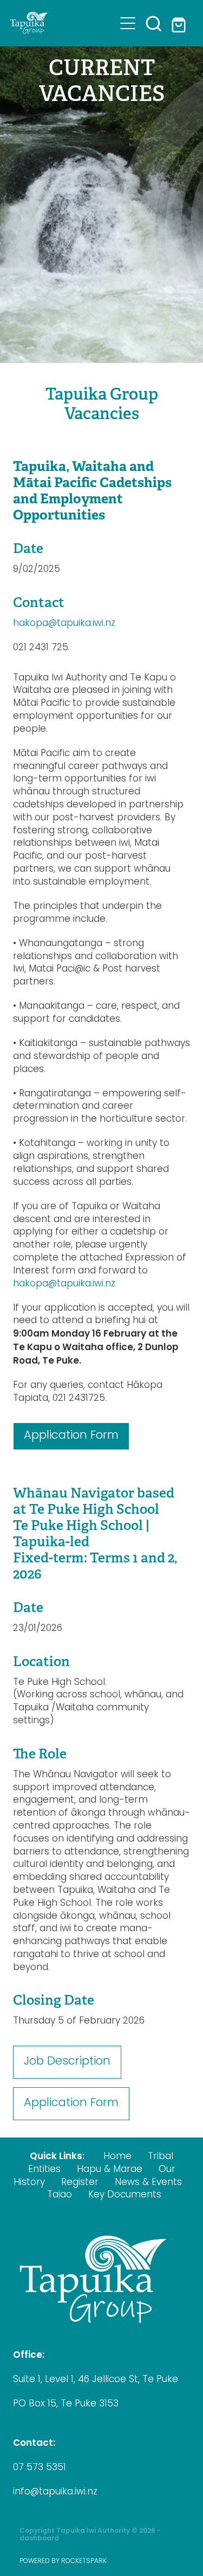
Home (117, 2157)
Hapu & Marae (110, 2170)
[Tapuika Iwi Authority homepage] (63, 23)
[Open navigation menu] (128, 23)
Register (80, 2183)
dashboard (39, 2539)
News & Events (148, 2183)
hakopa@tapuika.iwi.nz (64, 624)
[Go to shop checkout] (180, 23)
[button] (154, 23)
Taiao (60, 2195)
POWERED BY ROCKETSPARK (63, 2561)
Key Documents (125, 2195)
